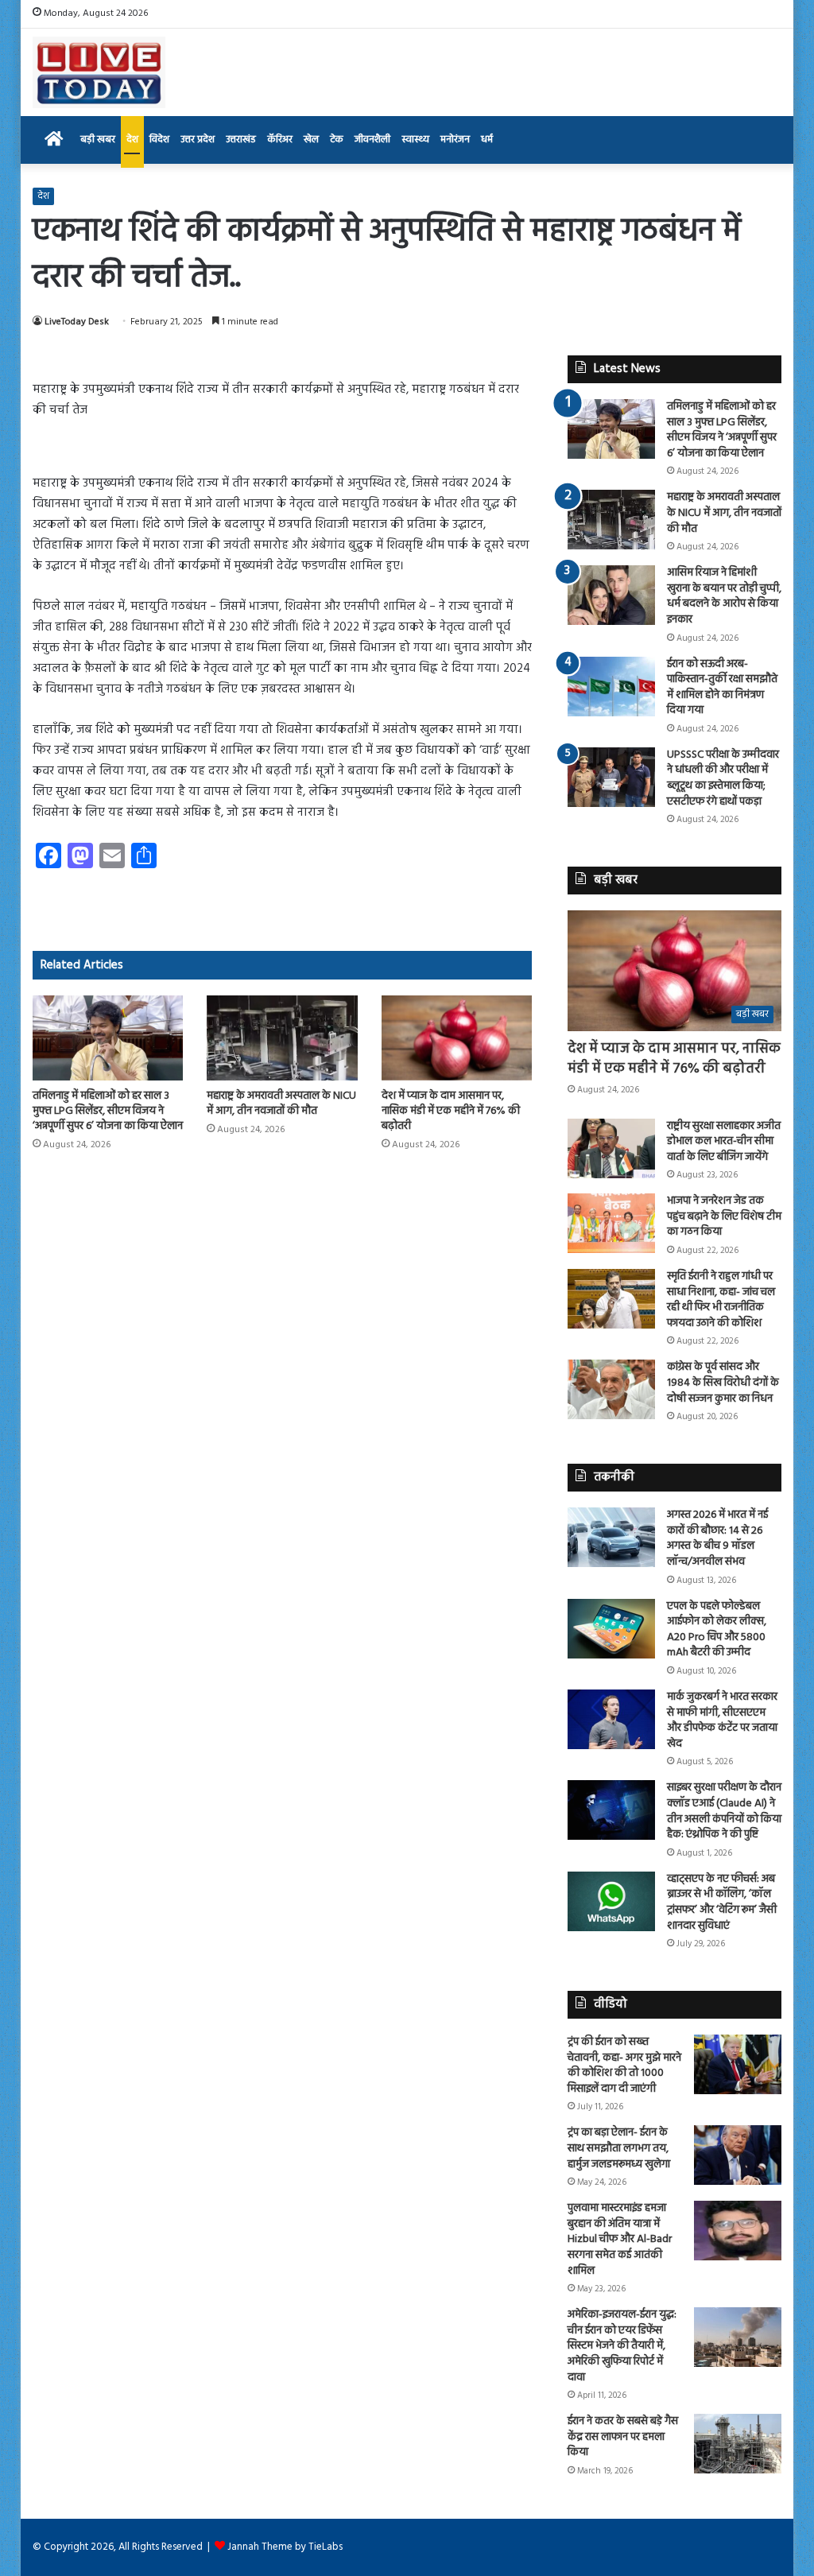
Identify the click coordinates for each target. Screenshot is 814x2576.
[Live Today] (99, 72)
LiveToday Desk (77, 322)
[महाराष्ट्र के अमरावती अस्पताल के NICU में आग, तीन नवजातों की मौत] (282, 1038)
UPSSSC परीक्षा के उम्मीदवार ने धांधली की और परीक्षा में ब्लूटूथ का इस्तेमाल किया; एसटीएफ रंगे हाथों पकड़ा (723, 778)
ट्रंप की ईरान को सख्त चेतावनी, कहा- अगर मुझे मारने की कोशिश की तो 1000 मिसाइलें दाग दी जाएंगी (624, 2066)
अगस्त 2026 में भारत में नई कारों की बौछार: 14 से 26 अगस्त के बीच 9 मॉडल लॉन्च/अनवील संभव (717, 1538)
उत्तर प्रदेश (198, 140)
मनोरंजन (455, 140)
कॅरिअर (280, 140)
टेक (337, 140)
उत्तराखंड (241, 140)
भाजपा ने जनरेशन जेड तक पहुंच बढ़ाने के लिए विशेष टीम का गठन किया (724, 1216)
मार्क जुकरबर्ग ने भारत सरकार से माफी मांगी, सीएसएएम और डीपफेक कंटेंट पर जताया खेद (722, 1721)
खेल (311, 140)
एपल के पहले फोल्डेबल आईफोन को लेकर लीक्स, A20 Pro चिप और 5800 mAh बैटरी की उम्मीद (717, 1630)
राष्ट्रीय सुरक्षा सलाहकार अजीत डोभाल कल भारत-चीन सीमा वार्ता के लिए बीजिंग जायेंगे (724, 1142)
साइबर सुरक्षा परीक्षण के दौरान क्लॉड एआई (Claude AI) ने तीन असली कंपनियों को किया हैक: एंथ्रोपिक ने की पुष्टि (724, 1811)
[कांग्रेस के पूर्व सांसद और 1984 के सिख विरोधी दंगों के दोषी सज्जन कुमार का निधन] (611, 1389)
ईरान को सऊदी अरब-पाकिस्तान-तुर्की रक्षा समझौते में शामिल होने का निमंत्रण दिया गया (722, 688)
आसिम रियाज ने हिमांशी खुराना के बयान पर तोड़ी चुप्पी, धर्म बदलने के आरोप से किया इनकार (724, 596)
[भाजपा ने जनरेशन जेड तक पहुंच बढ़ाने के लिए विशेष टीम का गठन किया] (611, 1223)
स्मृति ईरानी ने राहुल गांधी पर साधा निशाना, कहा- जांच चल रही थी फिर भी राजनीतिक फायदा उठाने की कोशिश (721, 1300)
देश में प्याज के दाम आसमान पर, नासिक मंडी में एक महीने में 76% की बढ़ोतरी (451, 1111)
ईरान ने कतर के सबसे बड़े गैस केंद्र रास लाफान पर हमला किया (623, 2437)
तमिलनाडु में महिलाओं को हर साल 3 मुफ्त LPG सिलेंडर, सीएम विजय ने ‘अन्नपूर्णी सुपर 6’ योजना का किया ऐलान (108, 1111)
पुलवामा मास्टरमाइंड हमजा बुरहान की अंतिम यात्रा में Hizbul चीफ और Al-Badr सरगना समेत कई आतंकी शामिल (620, 2239)
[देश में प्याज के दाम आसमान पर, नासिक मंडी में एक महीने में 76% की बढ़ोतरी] (457, 1038)
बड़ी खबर (98, 140)
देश (132, 140)
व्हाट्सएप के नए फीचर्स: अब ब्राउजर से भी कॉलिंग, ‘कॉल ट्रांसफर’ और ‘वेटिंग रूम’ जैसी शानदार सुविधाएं (722, 1903)
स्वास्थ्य (415, 140)
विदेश (159, 140)
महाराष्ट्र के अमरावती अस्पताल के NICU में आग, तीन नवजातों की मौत (281, 1104)
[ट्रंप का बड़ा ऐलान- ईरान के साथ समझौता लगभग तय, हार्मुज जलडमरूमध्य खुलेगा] (738, 2155)
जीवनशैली (372, 140)
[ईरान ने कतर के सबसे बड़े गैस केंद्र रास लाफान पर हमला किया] (738, 2444)
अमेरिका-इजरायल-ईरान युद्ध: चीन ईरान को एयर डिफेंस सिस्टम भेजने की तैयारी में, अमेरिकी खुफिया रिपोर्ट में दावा (622, 2346)
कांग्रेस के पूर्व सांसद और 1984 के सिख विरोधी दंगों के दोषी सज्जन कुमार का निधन (723, 1383)
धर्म (487, 140)
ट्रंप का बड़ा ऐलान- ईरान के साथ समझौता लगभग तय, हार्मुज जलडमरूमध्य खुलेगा (619, 2148)
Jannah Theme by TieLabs (285, 2547)
